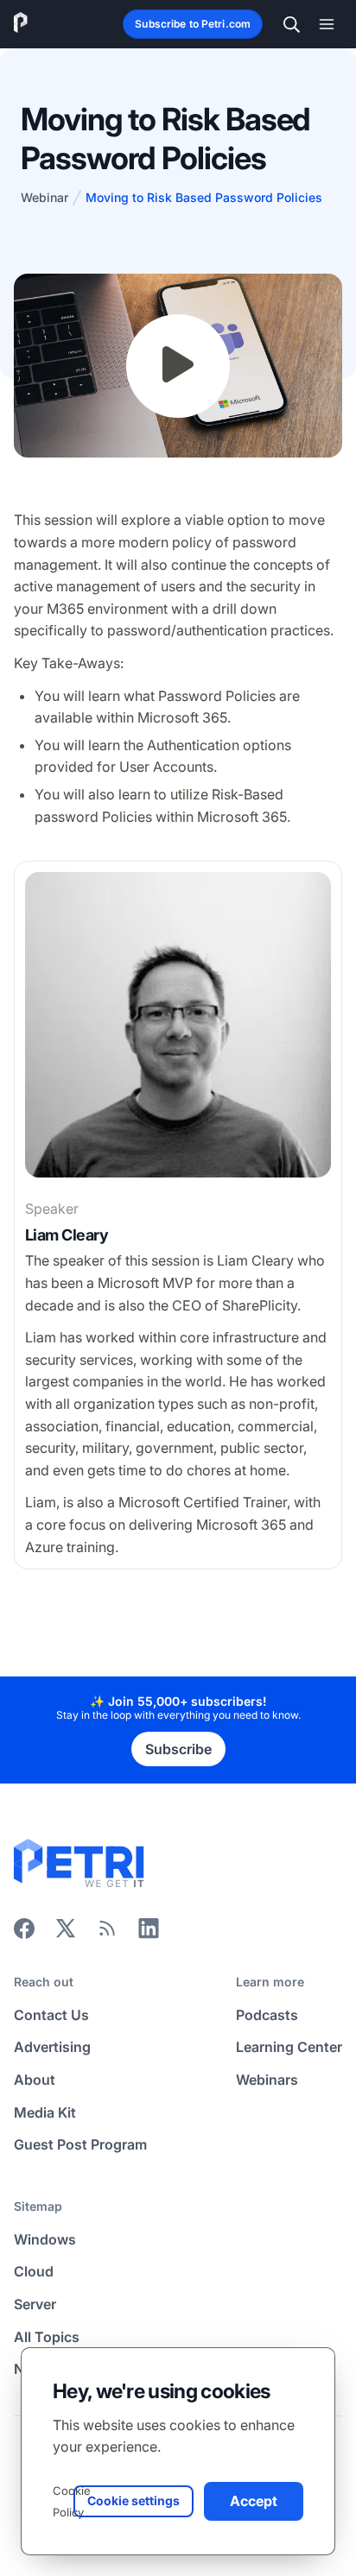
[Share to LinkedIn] (149, 1934)
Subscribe (178, 1749)
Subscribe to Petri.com (193, 24)
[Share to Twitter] (66, 1934)
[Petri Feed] (107, 1934)
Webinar (44, 197)
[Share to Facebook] (24, 1934)
